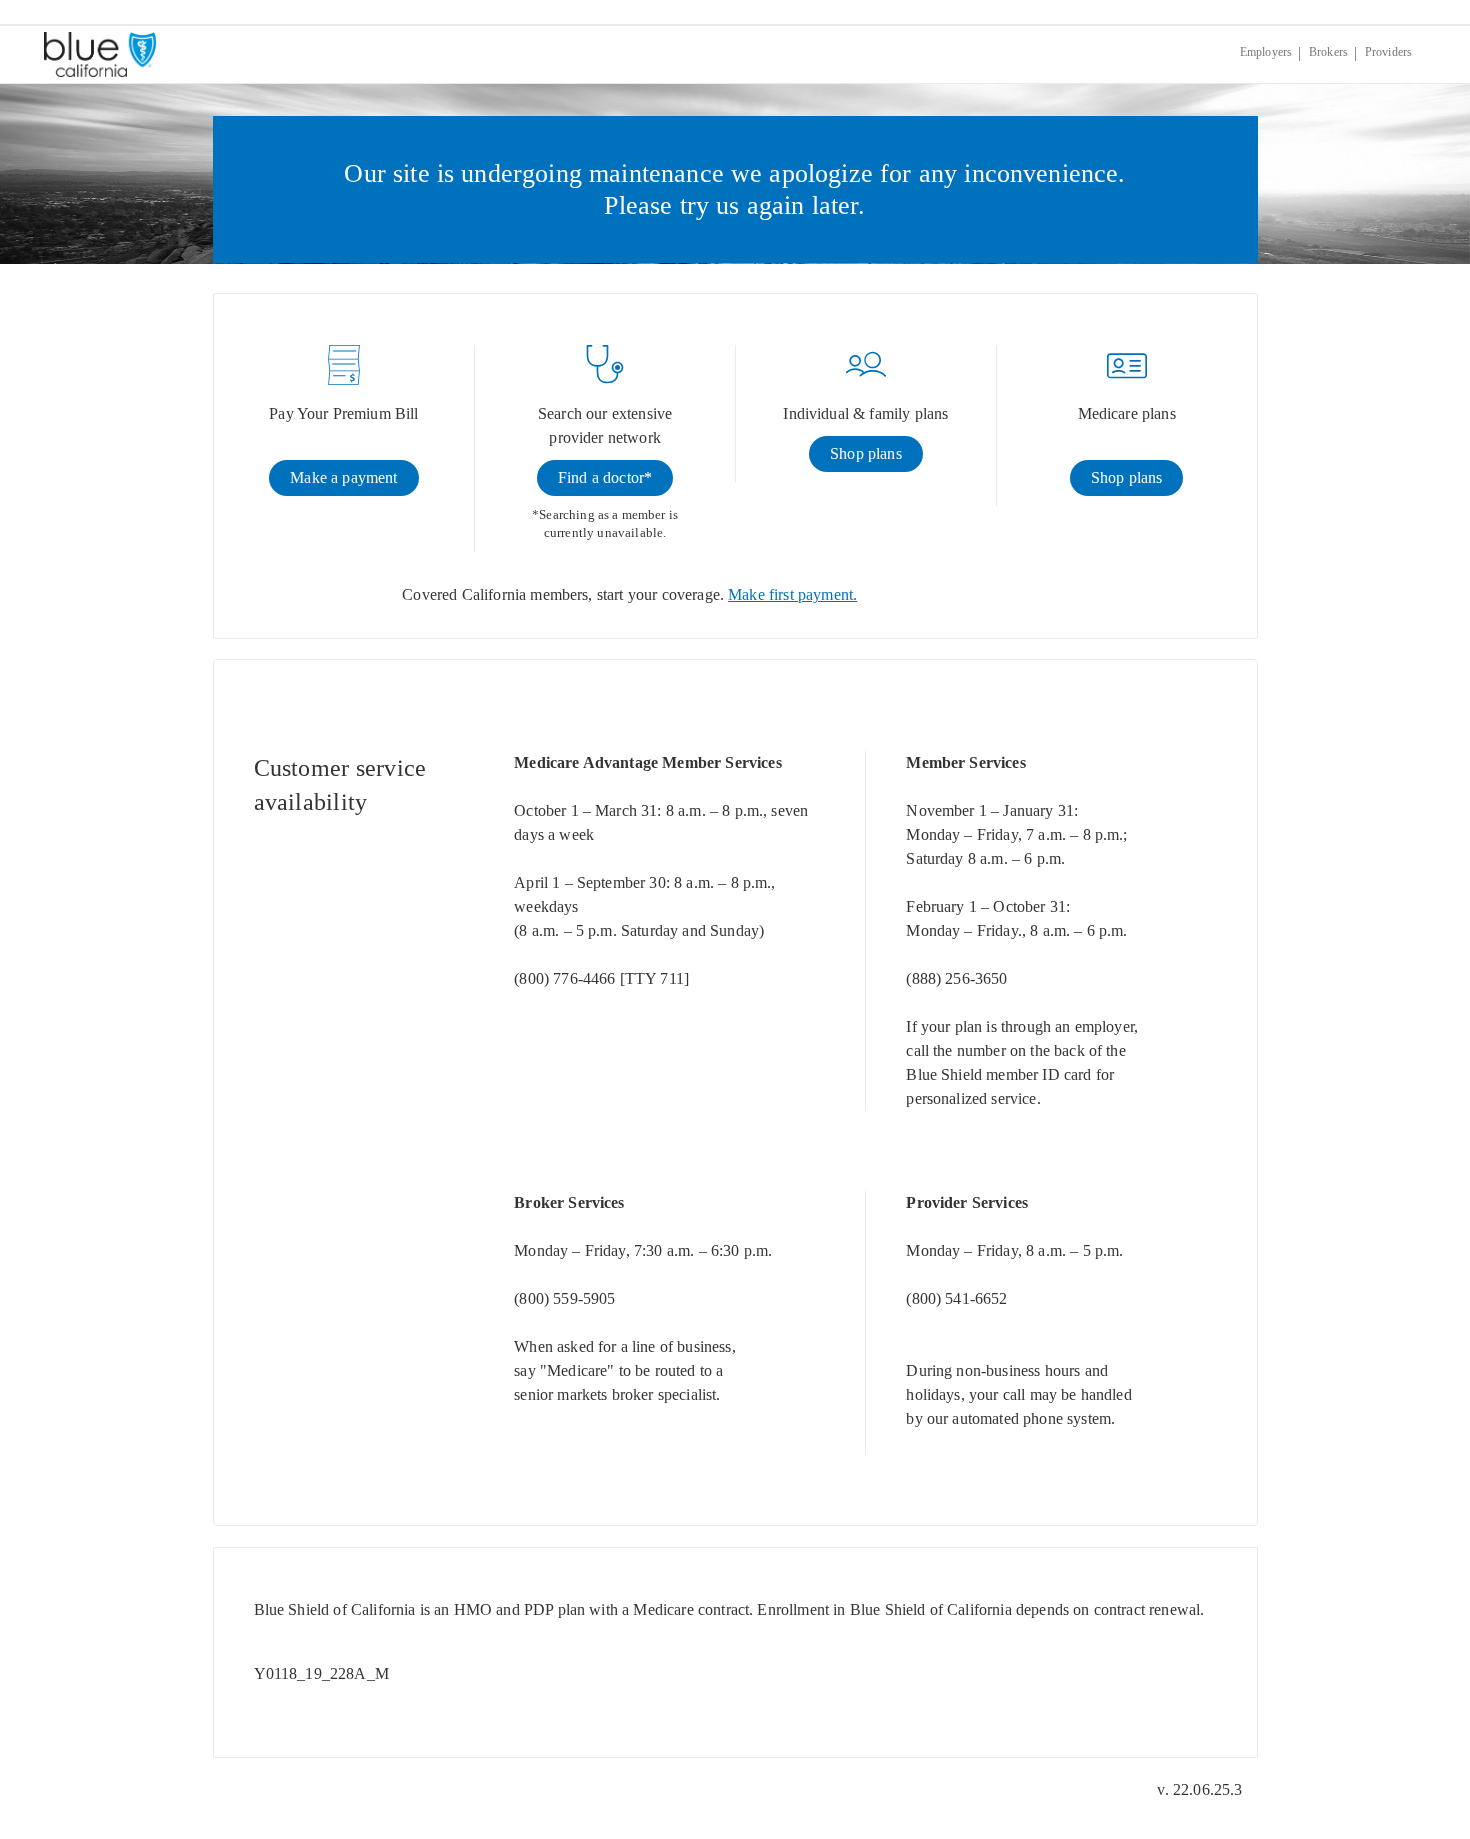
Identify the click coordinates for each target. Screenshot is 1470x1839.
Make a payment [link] (343, 477)
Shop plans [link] (866, 453)
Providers (1388, 52)
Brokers (1328, 52)
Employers (1266, 52)
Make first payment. (792, 594)
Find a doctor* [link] (605, 477)
